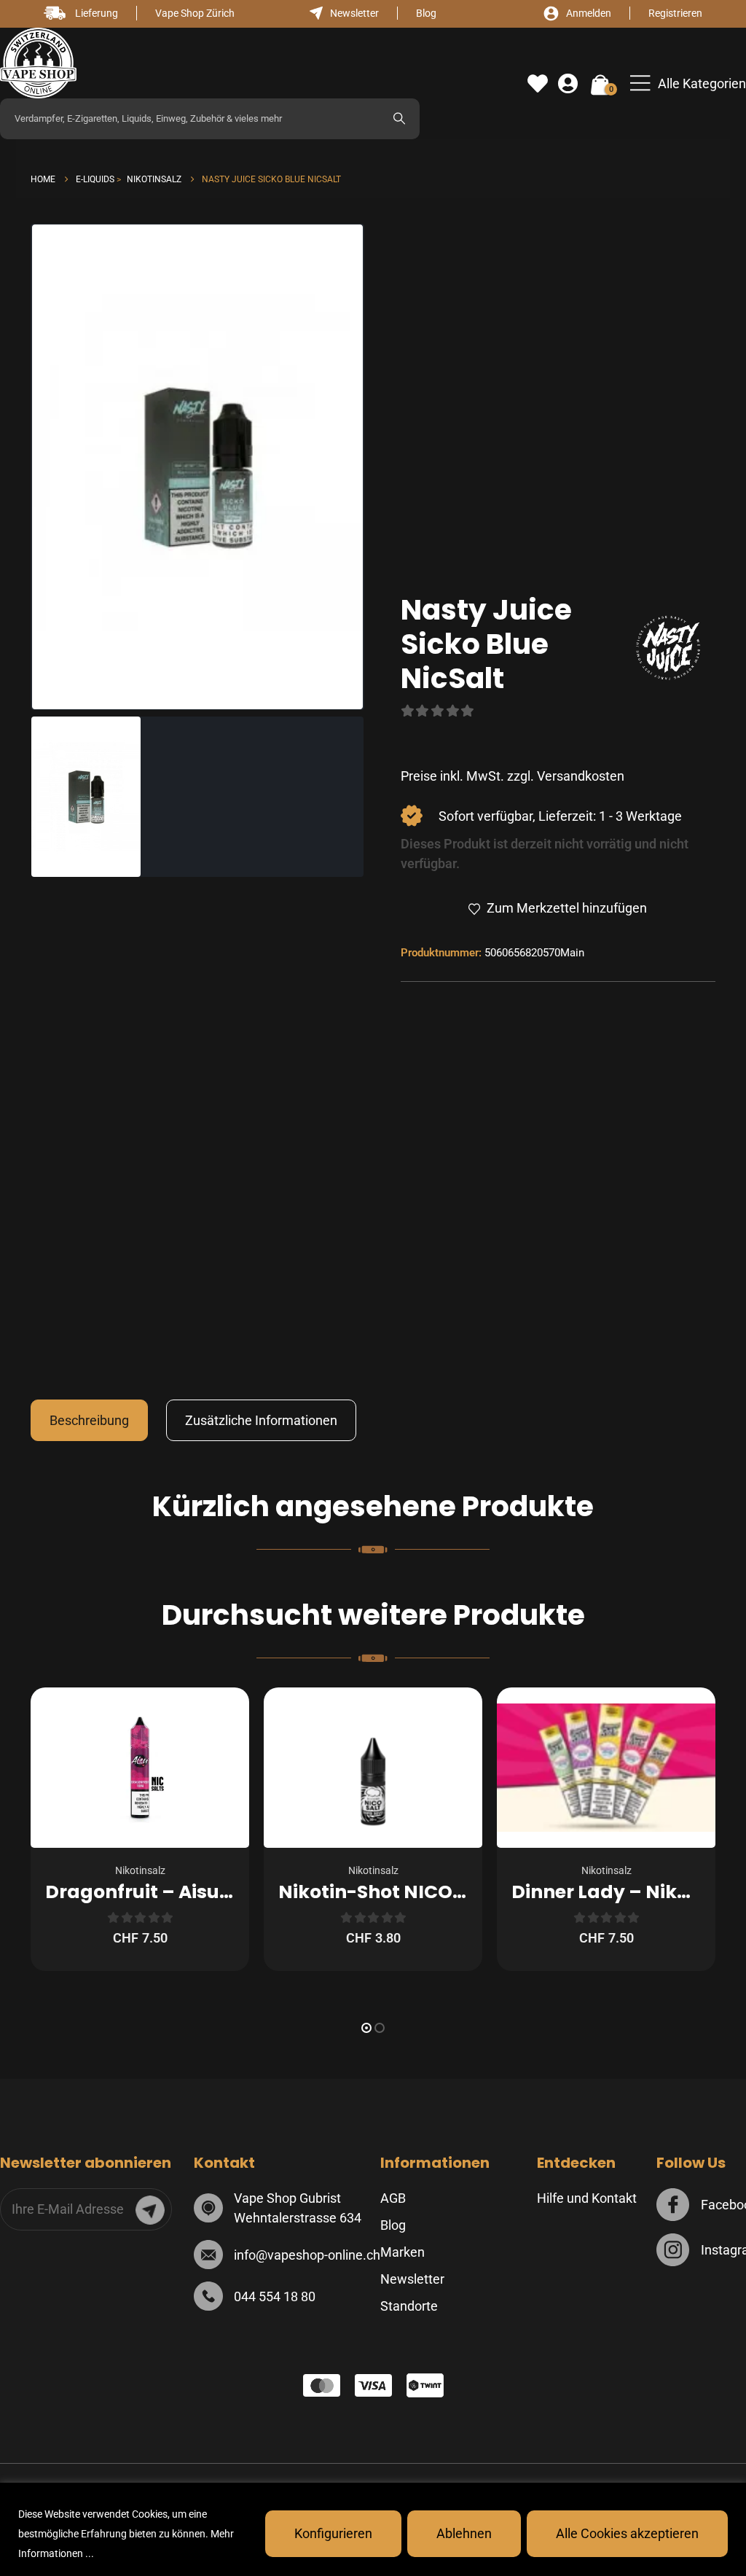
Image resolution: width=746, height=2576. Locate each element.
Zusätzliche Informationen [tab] (261, 1420)
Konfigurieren (333, 2533)
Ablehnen (464, 2533)
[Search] (399, 119)
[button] (688, 83)
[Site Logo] (38, 63)
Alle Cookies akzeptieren (627, 2533)
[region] (373, 2529)
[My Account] (568, 84)
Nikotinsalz (140, 1870)
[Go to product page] (140, 1768)
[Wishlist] (538, 84)
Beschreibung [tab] (89, 1420)
